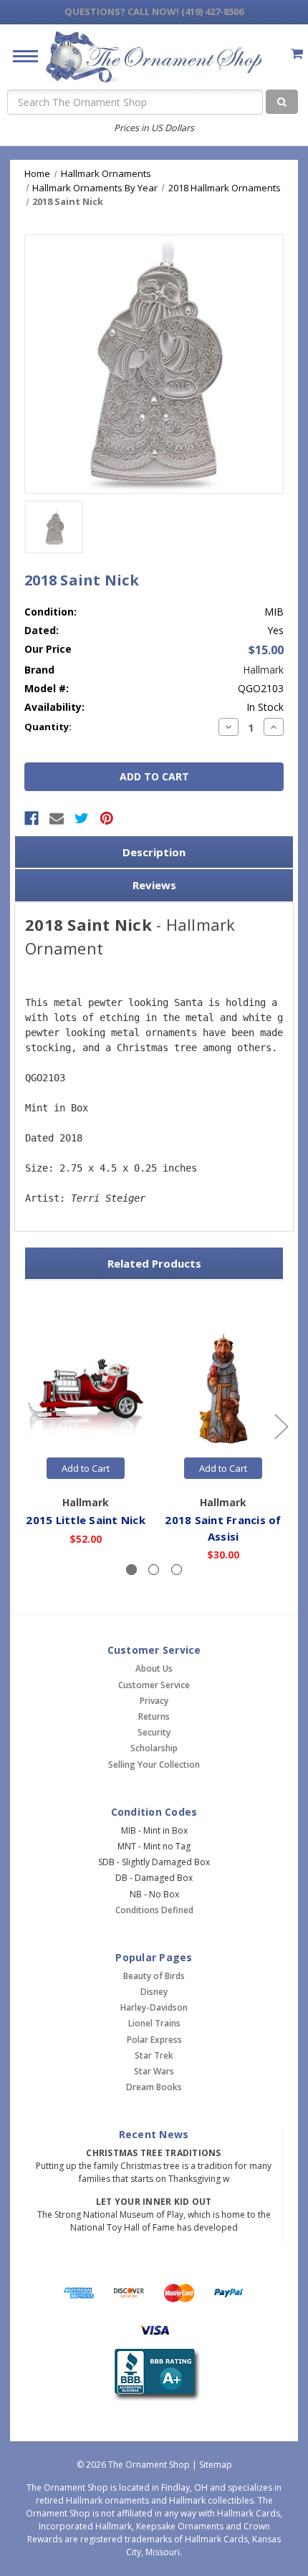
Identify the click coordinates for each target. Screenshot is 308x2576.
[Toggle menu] (20, 56)
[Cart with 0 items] (297, 53)
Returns (154, 1716)
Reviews (154, 885)
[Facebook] (32, 818)
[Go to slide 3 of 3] (28, 1426)
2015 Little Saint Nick (86, 1520)
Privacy (154, 1701)
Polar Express (154, 2040)
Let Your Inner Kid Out (154, 2202)
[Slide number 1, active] (131, 1570)
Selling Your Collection (154, 1765)
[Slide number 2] (154, 1570)
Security (154, 1732)
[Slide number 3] (177, 1570)
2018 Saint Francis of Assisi (223, 1528)
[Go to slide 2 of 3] (281, 1426)
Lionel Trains (154, 2023)
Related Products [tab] (154, 1263)
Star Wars (154, 2071)
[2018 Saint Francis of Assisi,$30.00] (223, 1390)
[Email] (57, 818)
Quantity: (48, 727)
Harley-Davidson (154, 2007)
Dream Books (154, 2087)
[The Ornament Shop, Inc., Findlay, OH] (154, 2375)
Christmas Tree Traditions (153, 2153)
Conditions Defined (154, 1910)
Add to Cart (86, 1468)
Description (154, 852)
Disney (154, 1992)
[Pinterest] (107, 818)
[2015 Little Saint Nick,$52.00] (86, 1390)
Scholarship (154, 1748)
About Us (154, 1668)
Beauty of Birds (154, 1976)
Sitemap (216, 2465)
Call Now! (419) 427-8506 (154, 11)
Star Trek (154, 2055)
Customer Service (154, 1685)
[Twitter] (82, 818)
